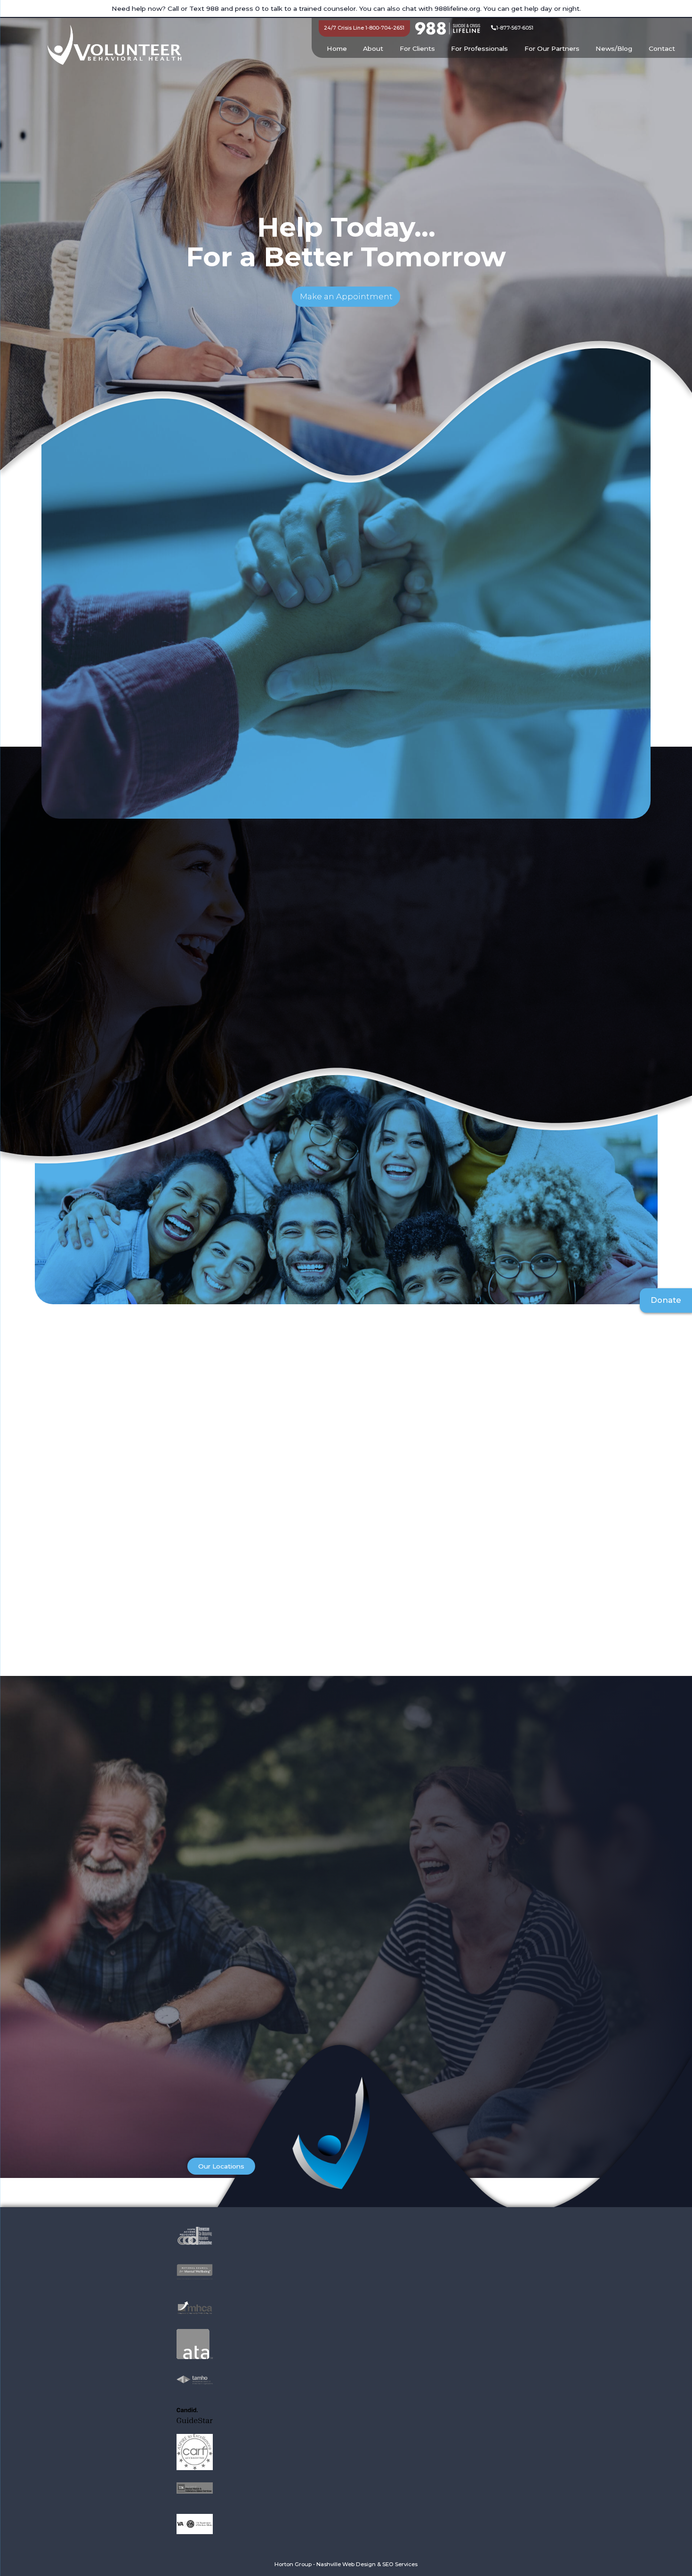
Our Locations (221, 2166)
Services (402, 2158)
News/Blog (614, 48)
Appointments (412, 2148)
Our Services (95, 1058)
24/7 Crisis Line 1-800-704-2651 (364, 28)
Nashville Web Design (346, 2564)
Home (337, 48)
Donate (666, 1300)
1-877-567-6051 (515, 28)
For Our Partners (552, 48)
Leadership (474, 2148)
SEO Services (400, 2564)
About (373, 48)
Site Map (469, 2168)
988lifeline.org (457, 8)
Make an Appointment (346, 296)
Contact (662, 48)
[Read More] (236, 770)
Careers (401, 2168)
